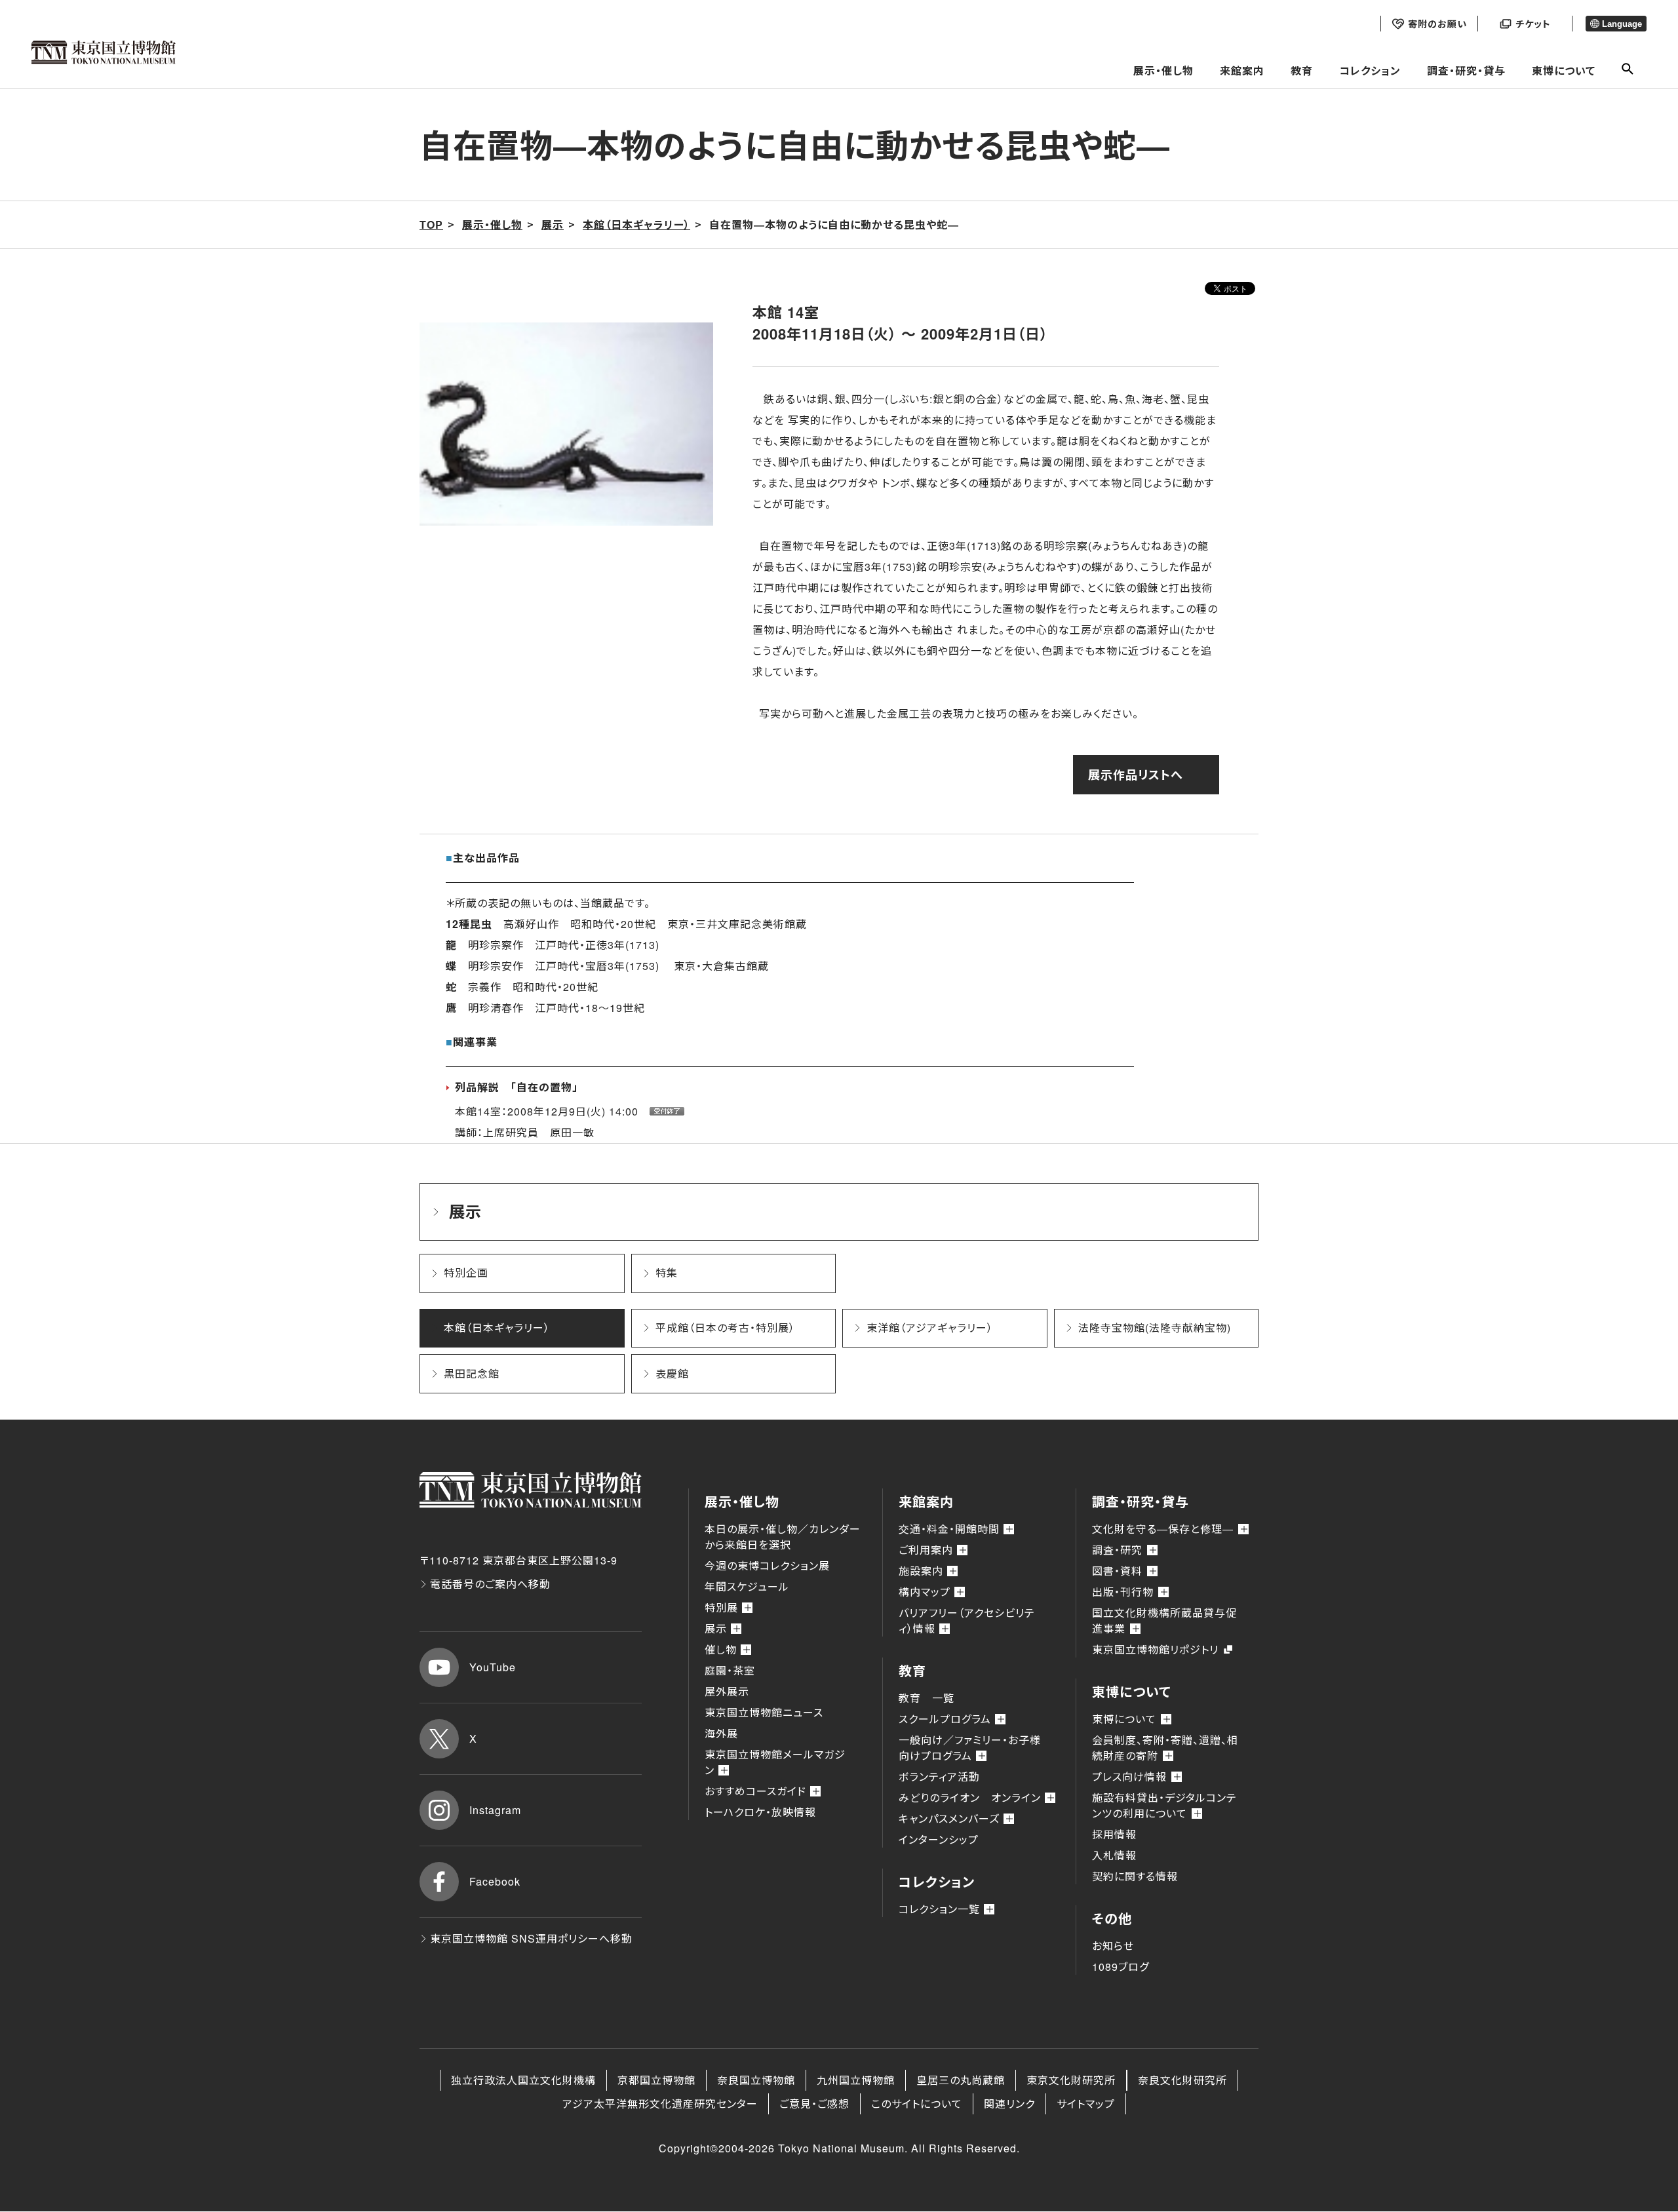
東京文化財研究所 (1071, 2080)
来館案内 (1242, 70)
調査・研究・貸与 (1466, 70)
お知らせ (1113, 1946)
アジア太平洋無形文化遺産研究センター (660, 2104)
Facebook (495, 1881)
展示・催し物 (1163, 70)
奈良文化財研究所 (1182, 2080)
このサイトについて (917, 2104)
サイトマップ (1086, 2104)
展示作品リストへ (1136, 775)
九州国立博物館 (856, 2080)
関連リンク (1009, 2104)
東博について (1564, 70)
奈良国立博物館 (756, 2080)
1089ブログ (1121, 1967)
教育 (1302, 70)
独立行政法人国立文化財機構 (523, 2080)
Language (1622, 24)
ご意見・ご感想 (814, 2104)
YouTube (493, 1667)
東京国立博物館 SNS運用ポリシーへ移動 (531, 1938)
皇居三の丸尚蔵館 (961, 2080)
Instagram (495, 1810)
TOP (431, 224)
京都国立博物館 (656, 2080)
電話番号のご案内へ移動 (490, 1584)
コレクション (1370, 70)
